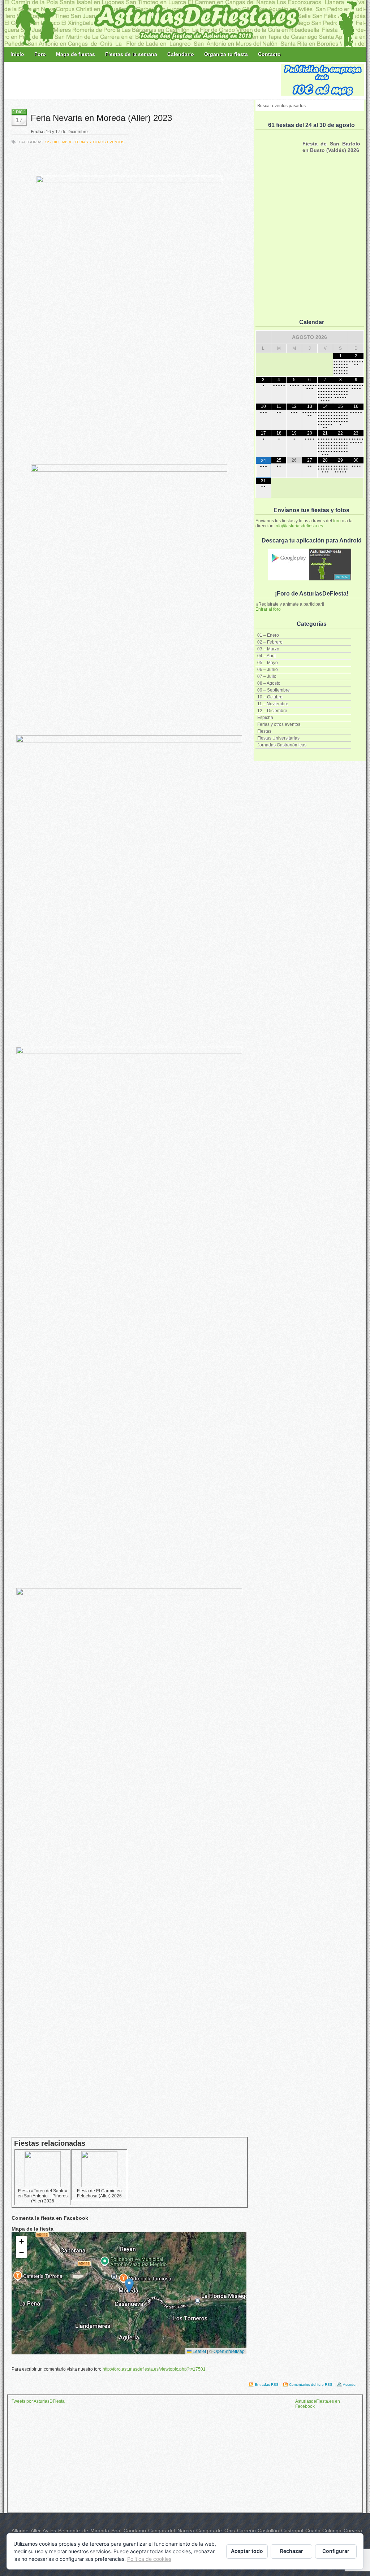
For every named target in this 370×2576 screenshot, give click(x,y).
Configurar (336, 2551)
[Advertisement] (143, 80)
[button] (129, 2286)
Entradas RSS (267, 2385)
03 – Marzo (268, 649)
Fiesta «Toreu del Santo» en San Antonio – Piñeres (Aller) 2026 (43, 2196)
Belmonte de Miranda (84, 2531)
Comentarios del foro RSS (311, 2385)
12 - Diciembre (59, 142)
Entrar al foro (268, 609)
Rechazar (292, 2551)
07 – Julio (267, 676)
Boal (116, 2531)
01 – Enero (268, 635)
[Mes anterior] (263, 337)
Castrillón (268, 2531)
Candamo (135, 2531)
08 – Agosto (269, 683)
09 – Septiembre (274, 690)
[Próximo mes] (356, 337)
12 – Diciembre (272, 711)
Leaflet (199, 2351)
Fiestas (264, 731)
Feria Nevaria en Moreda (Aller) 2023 (101, 118)
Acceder (350, 2385)
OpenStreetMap (229, 2351)
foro (337, 521)
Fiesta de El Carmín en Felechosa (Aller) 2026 (99, 2193)
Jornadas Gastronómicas (282, 745)
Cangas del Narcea (171, 2531)
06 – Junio (268, 670)
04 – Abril (266, 656)
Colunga (332, 2531)
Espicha (265, 718)
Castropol (292, 2531)
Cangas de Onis (216, 2531)
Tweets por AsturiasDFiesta (38, 2401)
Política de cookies (149, 2559)
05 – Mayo (268, 663)
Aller (36, 2531)
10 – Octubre (270, 697)
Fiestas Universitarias (278, 738)
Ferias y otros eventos (279, 724)
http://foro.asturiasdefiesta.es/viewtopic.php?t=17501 (154, 2369)
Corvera (353, 2531)
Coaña (313, 2531)
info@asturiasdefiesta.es (299, 526)
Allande (20, 2531)
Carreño (246, 2531)
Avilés (49, 2531)
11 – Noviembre (273, 704)
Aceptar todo (247, 2551)
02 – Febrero (270, 642)
